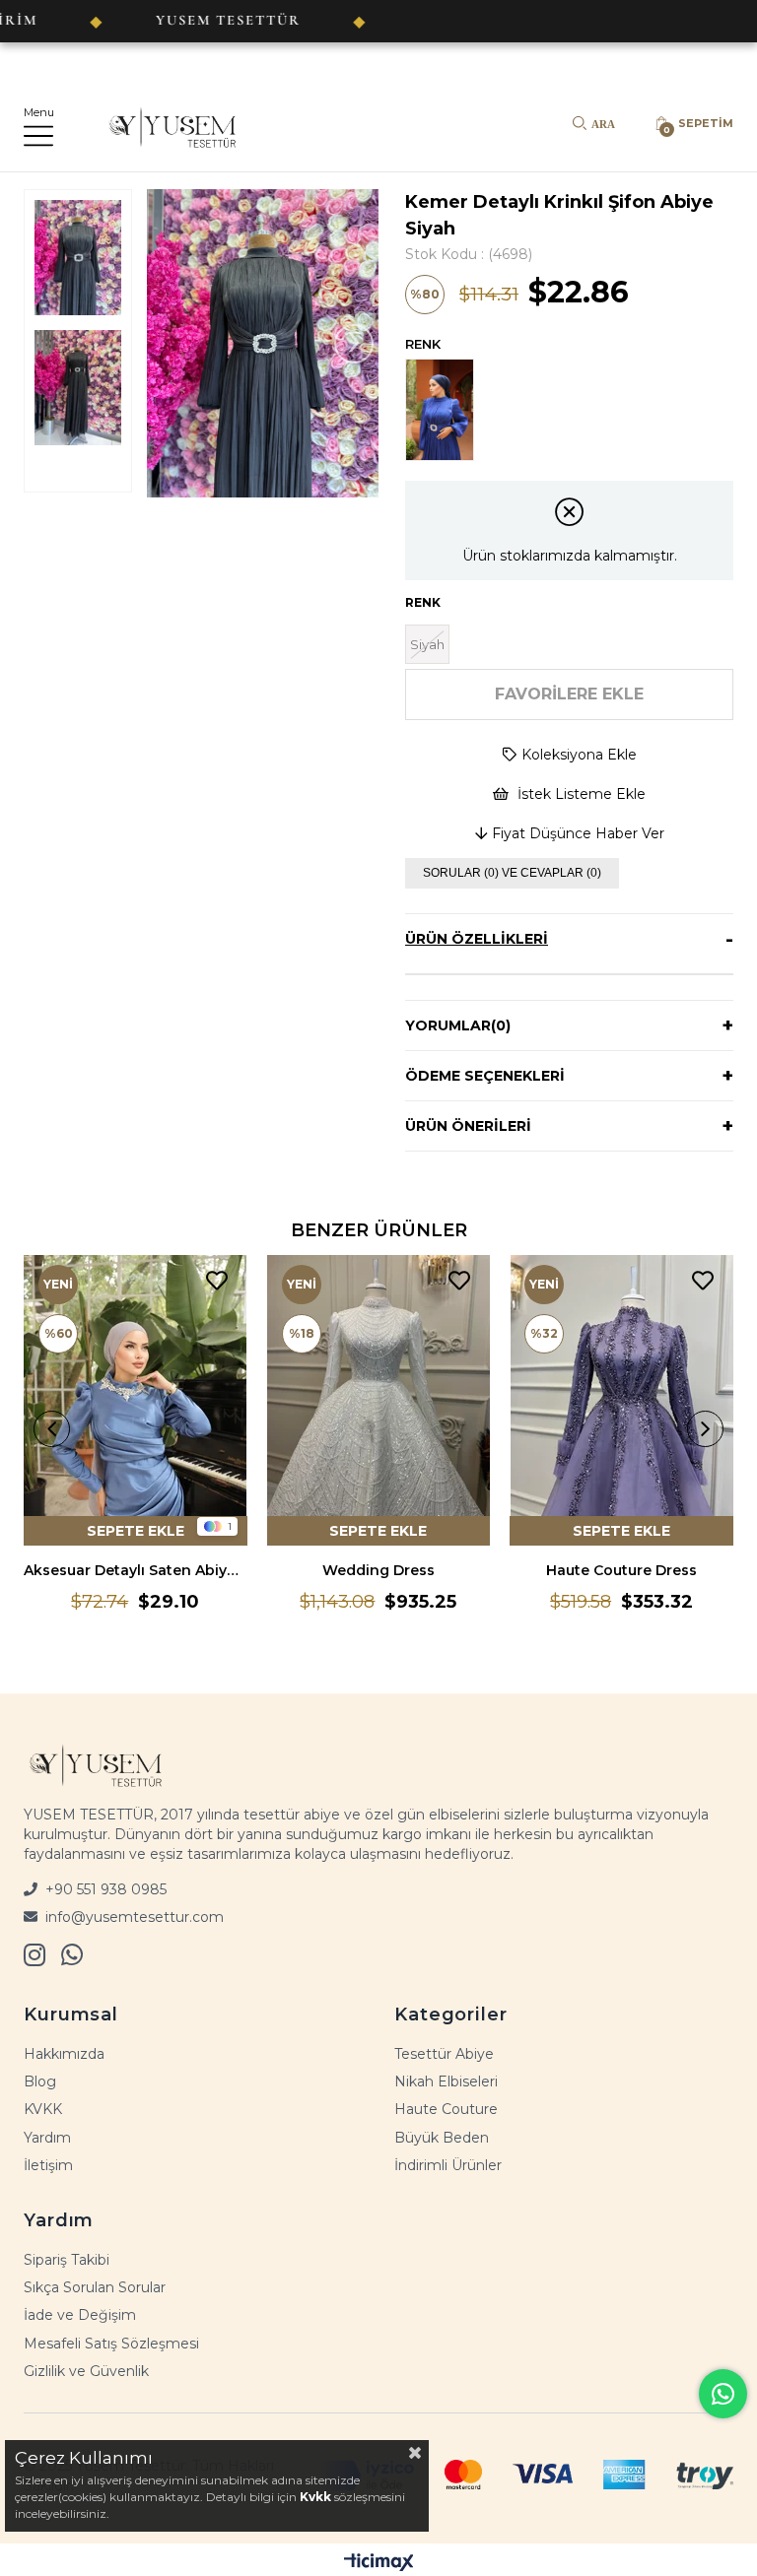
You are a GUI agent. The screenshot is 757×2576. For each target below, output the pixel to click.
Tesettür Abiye (444, 2054)
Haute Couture (446, 2109)
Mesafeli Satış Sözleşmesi (111, 2344)
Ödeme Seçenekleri (485, 1076)
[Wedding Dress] (379, 1400)
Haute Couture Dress (621, 1570)
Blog (40, 2081)
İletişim (48, 2165)
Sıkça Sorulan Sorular (95, 2287)
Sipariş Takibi (67, 2260)
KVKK (43, 2109)
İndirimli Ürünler (448, 2165)
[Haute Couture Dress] (621, 1400)
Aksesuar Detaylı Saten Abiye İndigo (136, 1570)
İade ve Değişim (80, 2315)
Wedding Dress (378, 1570)
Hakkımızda (64, 2054)
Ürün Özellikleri (477, 939)
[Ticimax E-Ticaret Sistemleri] (379, 2562)
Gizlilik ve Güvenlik (86, 2371)
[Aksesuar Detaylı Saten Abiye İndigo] (136, 1400)
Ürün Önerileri (468, 1126)
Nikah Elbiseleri (446, 2081)
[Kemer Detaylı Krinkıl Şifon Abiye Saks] (445, 410)
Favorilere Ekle (217, 1281)
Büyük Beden (442, 2138)
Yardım (47, 2138)
